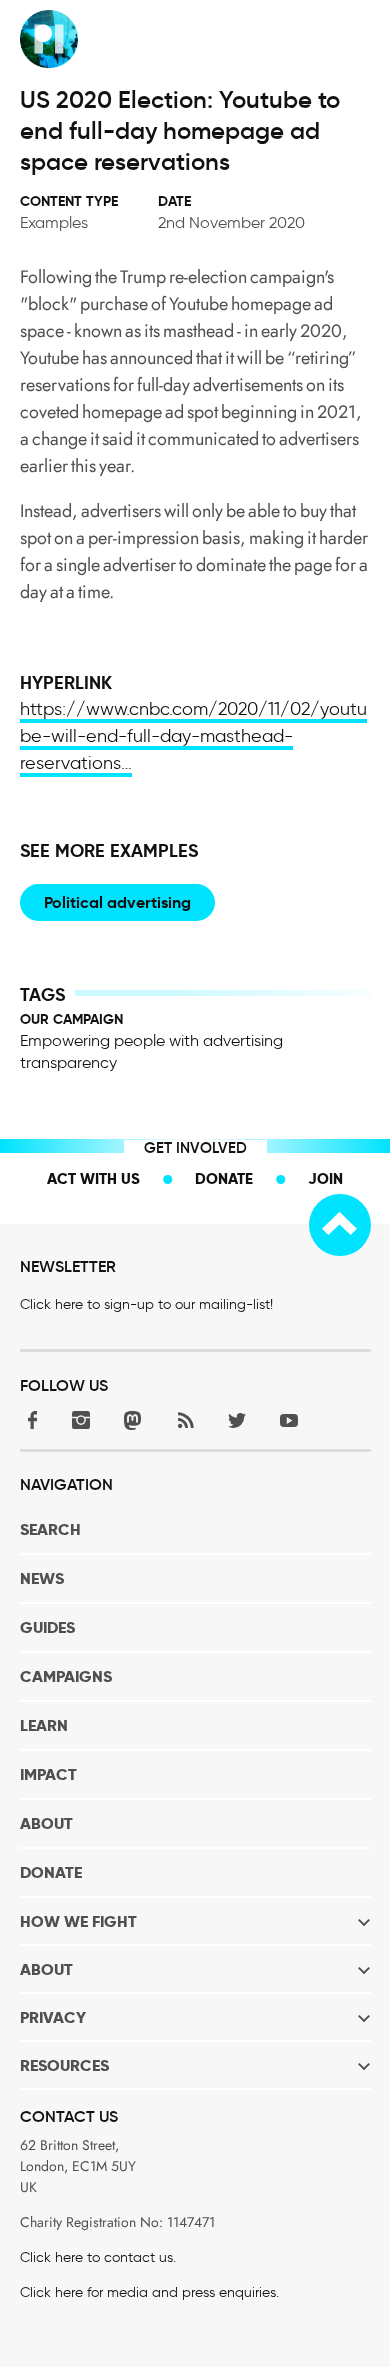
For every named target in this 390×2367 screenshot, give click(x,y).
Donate (224, 1178)
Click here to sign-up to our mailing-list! (146, 1304)
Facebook (29, 1419)
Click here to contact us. (98, 2257)
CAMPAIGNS (66, 1676)
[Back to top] (340, 1225)
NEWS (42, 1578)
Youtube (289, 1419)
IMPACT (48, 1774)
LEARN (44, 1725)
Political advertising (117, 902)
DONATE (51, 1872)
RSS (185, 1419)
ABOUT (46, 1823)
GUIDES (47, 1627)
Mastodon (133, 1419)
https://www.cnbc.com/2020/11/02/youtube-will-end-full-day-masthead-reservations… (193, 736)
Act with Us (93, 1178)
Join (325, 1178)
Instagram (81, 1419)
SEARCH (50, 1529)
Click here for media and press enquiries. (149, 2292)
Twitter (237, 1419)
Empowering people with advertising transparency (151, 1051)
